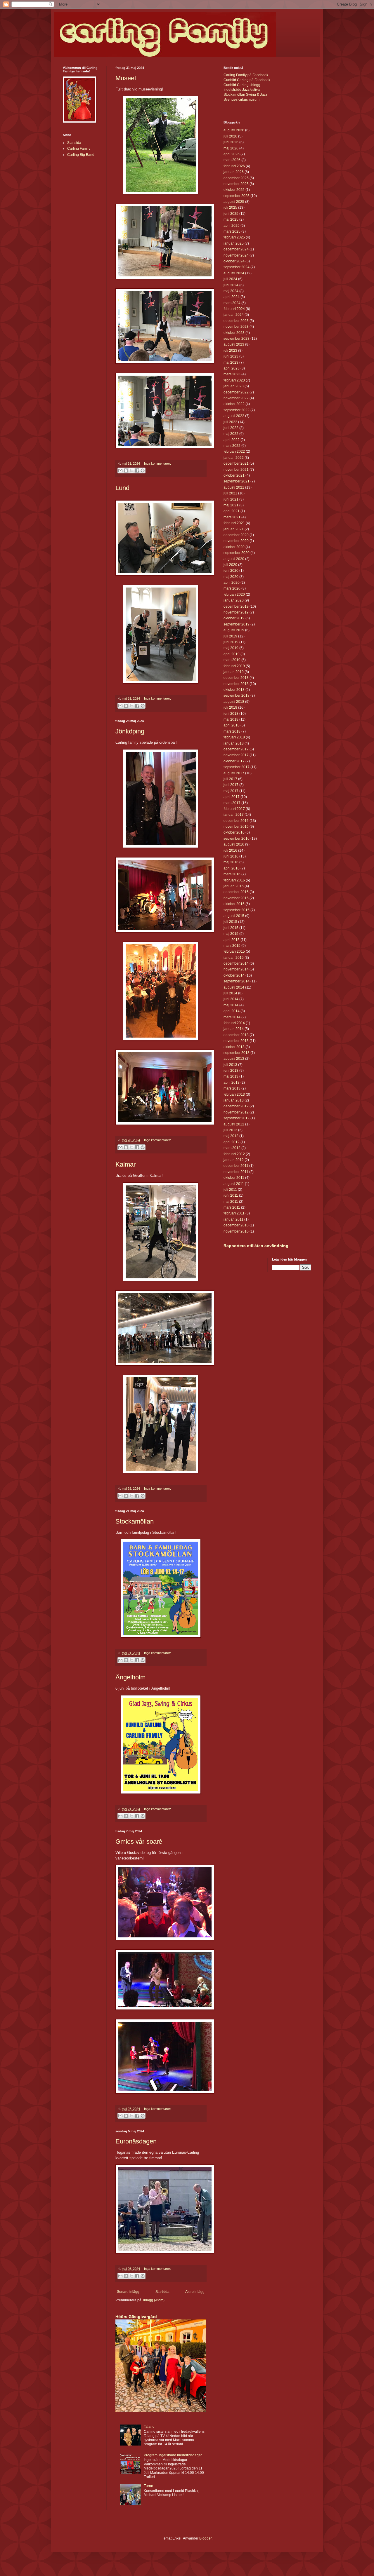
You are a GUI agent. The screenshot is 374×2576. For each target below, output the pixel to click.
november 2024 (236, 255)
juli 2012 (230, 1130)
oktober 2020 (234, 547)
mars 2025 (232, 231)
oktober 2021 (234, 475)
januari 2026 (234, 172)
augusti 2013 (234, 1059)
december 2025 (236, 178)
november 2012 (236, 1112)
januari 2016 (234, 886)
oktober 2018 (234, 690)
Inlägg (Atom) (154, 2300)
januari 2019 (234, 672)
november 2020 (236, 541)
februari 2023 (234, 380)
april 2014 (232, 1011)
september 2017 (237, 767)
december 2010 (236, 1225)
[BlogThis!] (126, 470)
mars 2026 (232, 160)
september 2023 (237, 339)
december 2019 (236, 606)
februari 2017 (234, 809)
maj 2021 (231, 505)
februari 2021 (234, 523)
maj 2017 (231, 791)
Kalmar (125, 1164)
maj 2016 (231, 862)
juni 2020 (231, 571)
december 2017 (236, 749)
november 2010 (236, 1231)
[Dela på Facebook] (137, 470)
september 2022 (237, 410)
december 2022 (236, 392)
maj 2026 (231, 148)
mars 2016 (232, 874)
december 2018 (236, 678)
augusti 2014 (234, 987)
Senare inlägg (128, 2292)
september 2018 (237, 696)
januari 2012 (234, 1160)
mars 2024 (232, 303)
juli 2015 (230, 922)
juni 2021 (231, 499)
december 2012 (236, 1106)
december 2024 (236, 249)
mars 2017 (232, 803)
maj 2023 (231, 362)
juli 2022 (230, 422)
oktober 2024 (234, 261)
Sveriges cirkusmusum (241, 100)
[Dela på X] (131, 470)
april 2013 (232, 1083)
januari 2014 (234, 1029)
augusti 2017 (234, 773)
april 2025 (232, 226)
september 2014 (237, 981)
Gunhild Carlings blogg (242, 85)
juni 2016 (231, 856)
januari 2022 (234, 458)
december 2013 (236, 1035)
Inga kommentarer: (157, 463)
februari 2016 (234, 880)
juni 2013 (231, 1071)
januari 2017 (234, 815)
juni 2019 (231, 642)
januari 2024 (234, 315)
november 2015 (236, 898)
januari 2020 (234, 600)
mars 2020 (232, 588)
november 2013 (236, 1041)
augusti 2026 (234, 130)
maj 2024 (231, 291)
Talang (149, 2427)
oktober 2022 (234, 404)
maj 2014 (231, 1005)
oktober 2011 (234, 1178)
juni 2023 (231, 356)
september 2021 (237, 481)
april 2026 (232, 154)
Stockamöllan (135, 1521)
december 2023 (236, 321)
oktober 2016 (234, 832)
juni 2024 (231, 285)
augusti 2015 (234, 916)
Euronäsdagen (136, 2141)
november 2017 (236, 755)
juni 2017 (231, 785)
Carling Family (79, 149)
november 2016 (236, 827)
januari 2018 (234, 743)
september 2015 (237, 910)
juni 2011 (231, 1195)
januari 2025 (234, 243)
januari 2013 (234, 1100)
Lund (122, 488)
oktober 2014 (234, 975)
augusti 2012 (234, 1124)
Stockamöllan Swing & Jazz (245, 95)
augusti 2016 (234, 844)
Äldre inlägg (195, 2292)
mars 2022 (232, 446)
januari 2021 (234, 529)
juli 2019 (230, 636)
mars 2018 (232, 731)
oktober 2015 (234, 904)
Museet (126, 78)
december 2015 (236, 892)
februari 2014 (234, 1023)
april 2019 (232, 654)
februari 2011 (234, 1213)
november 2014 (236, 969)
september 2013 (237, 1053)
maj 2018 (231, 719)
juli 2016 (230, 850)
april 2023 (232, 368)
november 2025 (236, 184)
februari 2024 (234, 309)
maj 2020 (231, 577)
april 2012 (232, 1142)
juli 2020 (230, 565)
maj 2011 (231, 1202)
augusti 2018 (234, 702)
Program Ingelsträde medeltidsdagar (173, 2455)
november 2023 (236, 327)
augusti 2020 (234, 559)
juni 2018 (231, 714)
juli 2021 (230, 493)
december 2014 (236, 963)
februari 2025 (234, 237)
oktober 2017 (234, 761)
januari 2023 (234, 386)
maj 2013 (231, 1076)
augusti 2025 (234, 202)
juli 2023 (230, 351)
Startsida (162, 2292)
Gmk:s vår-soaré (139, 1842)
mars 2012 (232, 1148)
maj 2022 (231, 434)
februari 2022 (234, 452)
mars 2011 (232, 1207)
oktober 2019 (234, 618)
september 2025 (237, 196)
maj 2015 (231, 934)
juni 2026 (231, 142)
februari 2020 (234, 595)
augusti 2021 (234, 487)
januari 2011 (233, 1219)
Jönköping (130, 731)
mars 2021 (232, 517)
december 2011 (236, 1166)
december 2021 (236, 463)
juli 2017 (230, 779)
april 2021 (232, 511)
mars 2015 (232, 946)
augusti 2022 (234, 416)
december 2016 (236, 821)
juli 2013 (230, 1065)
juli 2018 (230, 707)
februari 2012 (234, 1154)
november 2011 (236, 1172)
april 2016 (232, 868)
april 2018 (232, 725)
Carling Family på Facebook (246, 75)
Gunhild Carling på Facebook (247, 80)
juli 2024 (230, 279)
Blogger (205, 2538)
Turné (148, 2486)
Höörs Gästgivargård (136, 2317)
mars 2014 (232, 1017)
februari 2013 (234, 1094)
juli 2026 (230, 136)
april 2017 (232, 797)
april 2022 (232, 440)
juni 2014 (231, 999)
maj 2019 (231, 648)
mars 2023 (232, 374)
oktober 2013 (234, 1047)
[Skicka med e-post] (120, 470)
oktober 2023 (234, 333)
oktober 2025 (234, 190)
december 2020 (236, 535)
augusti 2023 (234, 344)
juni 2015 (231, 928)
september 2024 (237, 267)
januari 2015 (234, 958)
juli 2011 (230, 1190)
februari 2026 (234, 166)
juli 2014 (230, 993)
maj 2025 (231, 219)
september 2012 (237, 1118)
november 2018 (236, 684)
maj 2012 (231, 1136)
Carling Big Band (81, 155)
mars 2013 (232, 1088)
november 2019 (236, 612)
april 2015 (232, 940)
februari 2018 (234, 737)
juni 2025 (231, 214)
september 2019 (237, 624)
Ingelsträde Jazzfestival (242, 90)
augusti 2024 (234, 273)
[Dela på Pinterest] (143, 470)
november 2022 (236, 398)
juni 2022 (231, 428)
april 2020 (232, 583)
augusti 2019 (234, 630)
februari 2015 (234, 951)
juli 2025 (230, 208)
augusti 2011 (234, 1184)
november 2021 (236, 470)
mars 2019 (232, 660)
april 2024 (232, 297)
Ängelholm (130, 1677)
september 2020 (237, 553)
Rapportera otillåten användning (256, 1246)
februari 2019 (234, 666)
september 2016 (237, 839)
